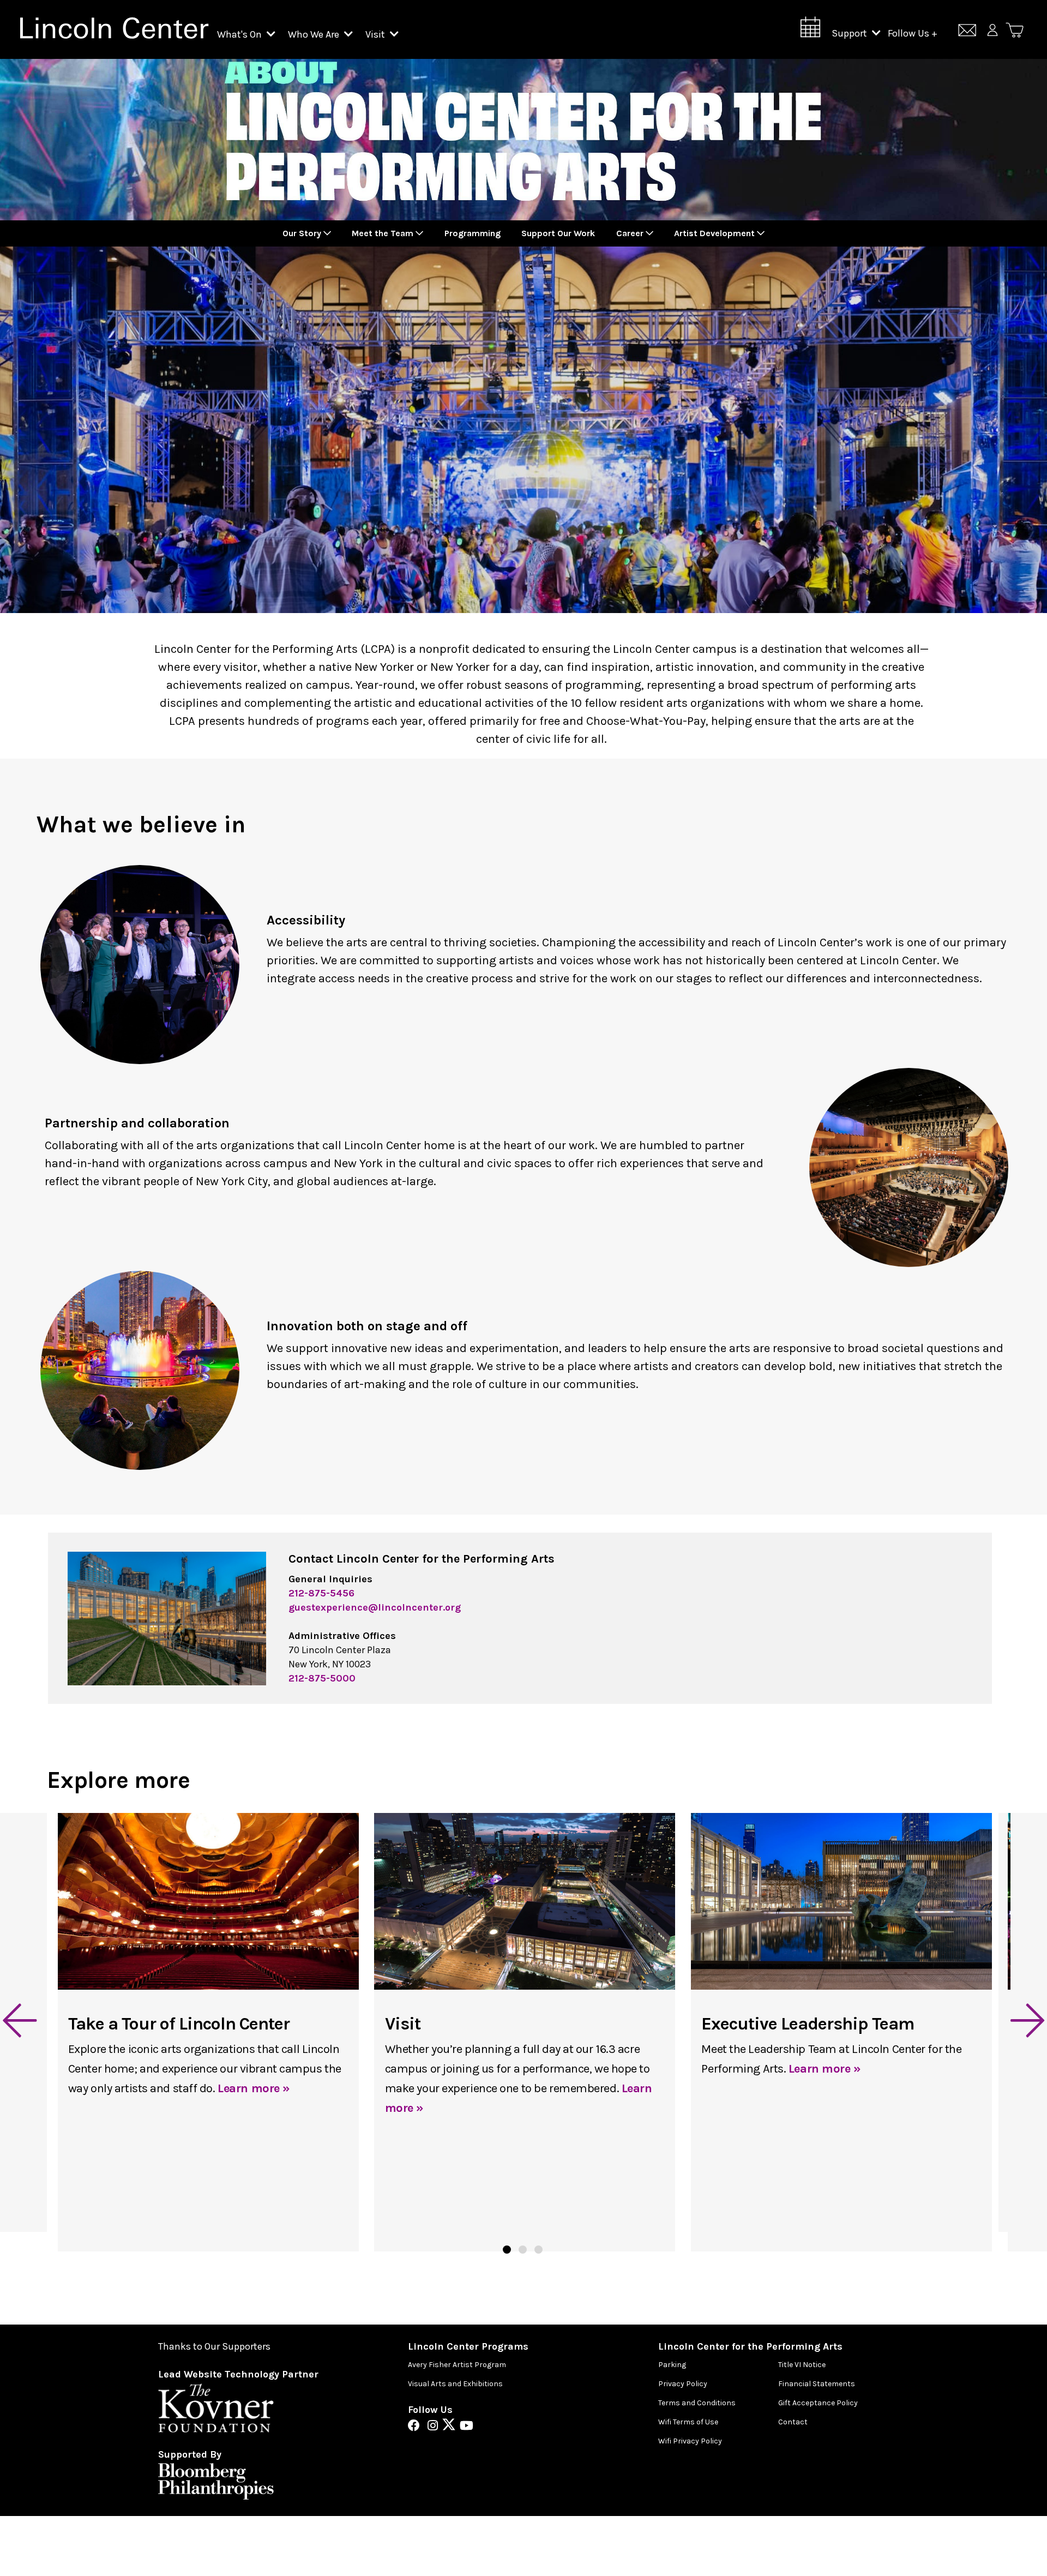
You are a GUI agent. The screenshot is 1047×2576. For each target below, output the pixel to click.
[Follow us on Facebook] (417, 2427)
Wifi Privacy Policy (690, 2441)
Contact (793, 2422)
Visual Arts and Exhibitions (455, 2384)
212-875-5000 (322, 1678)
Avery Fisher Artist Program (457, 2365)
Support (850, 33)
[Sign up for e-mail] (967, 32)
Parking (672, 2365)
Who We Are (315, 34)
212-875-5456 (321, 1593)
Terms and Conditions (697, 2403)
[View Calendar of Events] (810, 30)
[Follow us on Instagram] (435, 2427)
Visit (376, 34)
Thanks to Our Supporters (214, 2347)
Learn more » (254, 2088)
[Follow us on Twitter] (452, 2427)
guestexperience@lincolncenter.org (375, 1607)
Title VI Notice (802, 2365)
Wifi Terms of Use (688, 2422)
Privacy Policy (683, 2384)
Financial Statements (817, 2384)
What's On (240, 34)
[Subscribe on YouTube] (467, 2427)
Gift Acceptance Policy (818, 2403)
